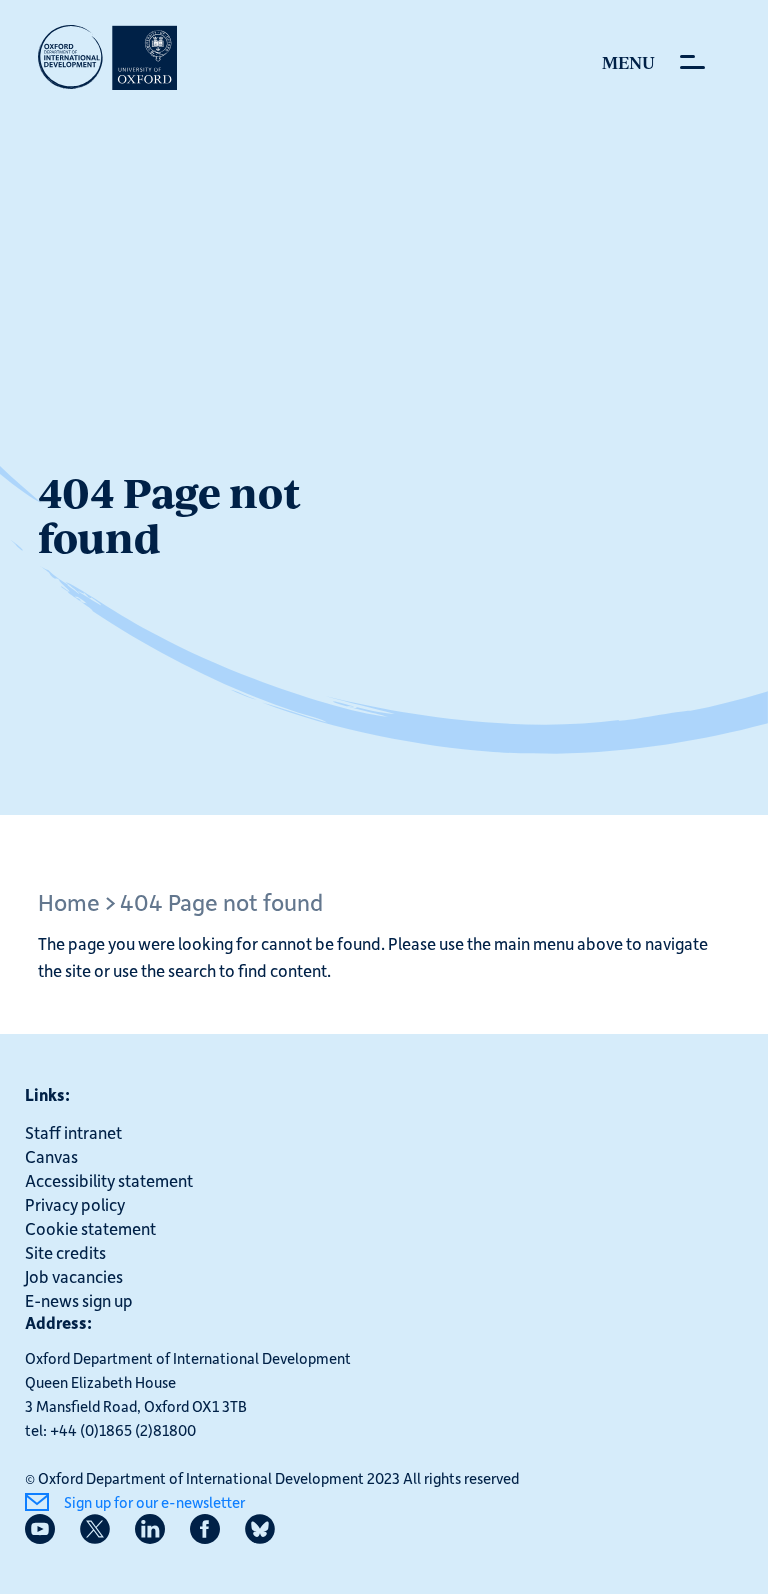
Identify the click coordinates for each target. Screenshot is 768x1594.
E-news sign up (79, 1300)
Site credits (65, 1252)
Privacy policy (75, 1204)
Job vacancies (74, 1276)
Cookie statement (90, 1228)
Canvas (51, 1156)
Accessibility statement (109, 1180)
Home (69, 901)
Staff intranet (73, 1132)
